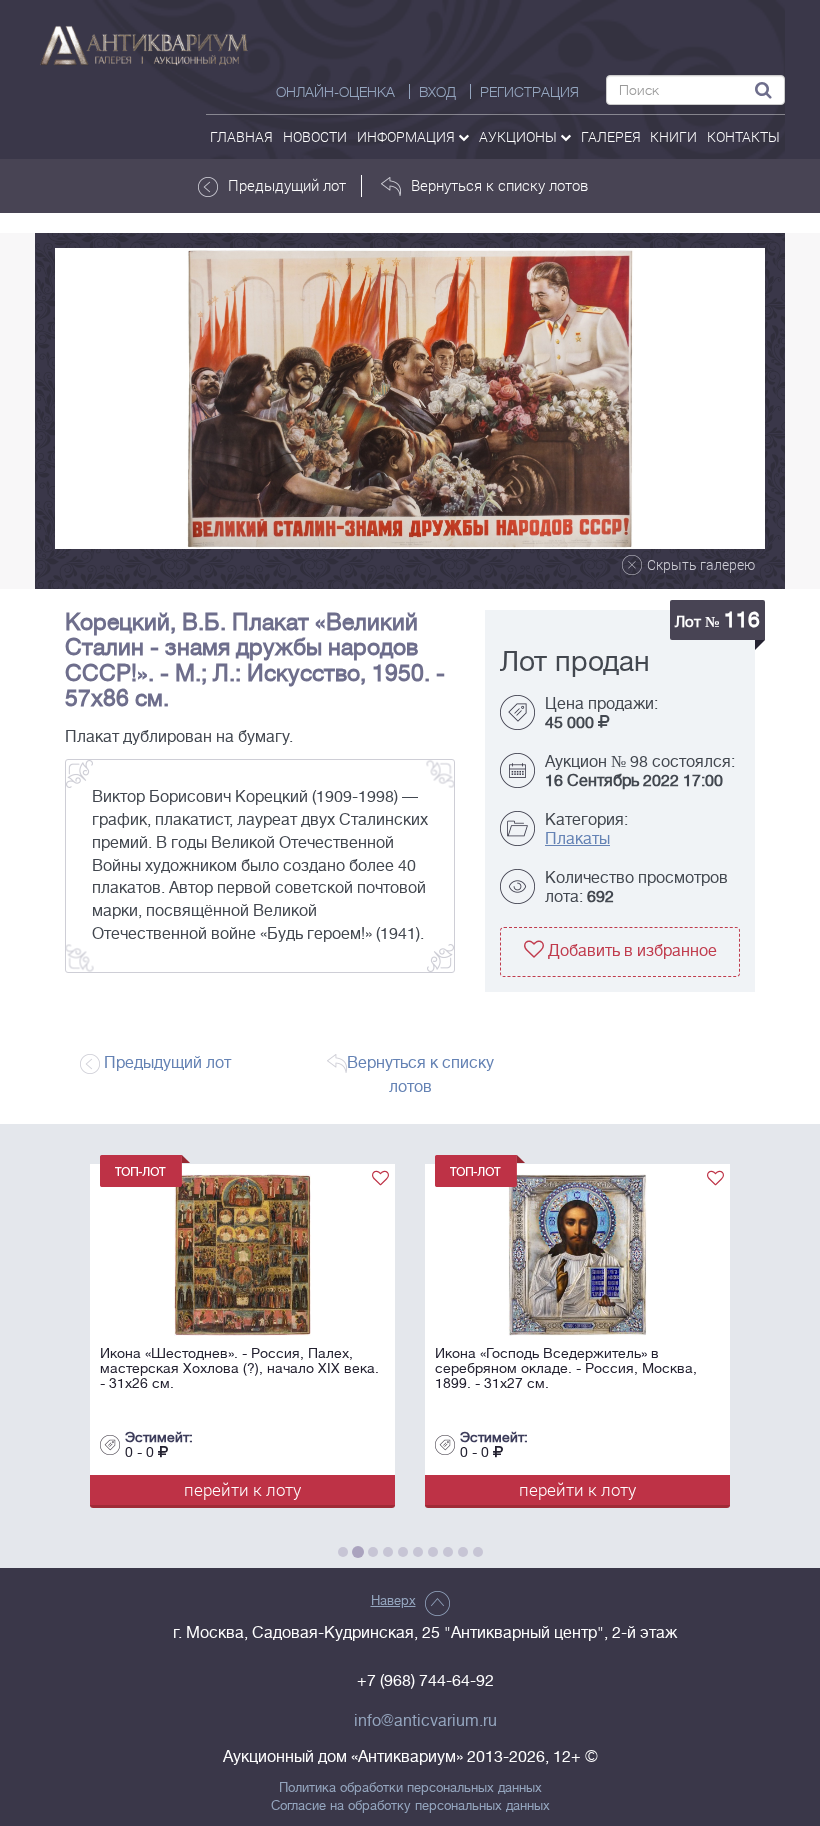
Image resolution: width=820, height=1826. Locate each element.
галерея (611, 136)
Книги (673, 136)
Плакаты (577, 839)
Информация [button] (407, 136)
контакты (743, 136)
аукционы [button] (519, 136)
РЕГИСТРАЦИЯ (529, 92)
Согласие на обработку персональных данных (410, 1806)
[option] (410, 398)
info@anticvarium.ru (425, 1721)
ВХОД (437, 92)
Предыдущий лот (287, 185)
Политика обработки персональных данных (410, 1788)
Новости (315, 136)
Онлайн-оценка (335, 92)
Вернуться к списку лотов (499, 185)
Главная (241, 136)
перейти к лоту (242, 1489)
